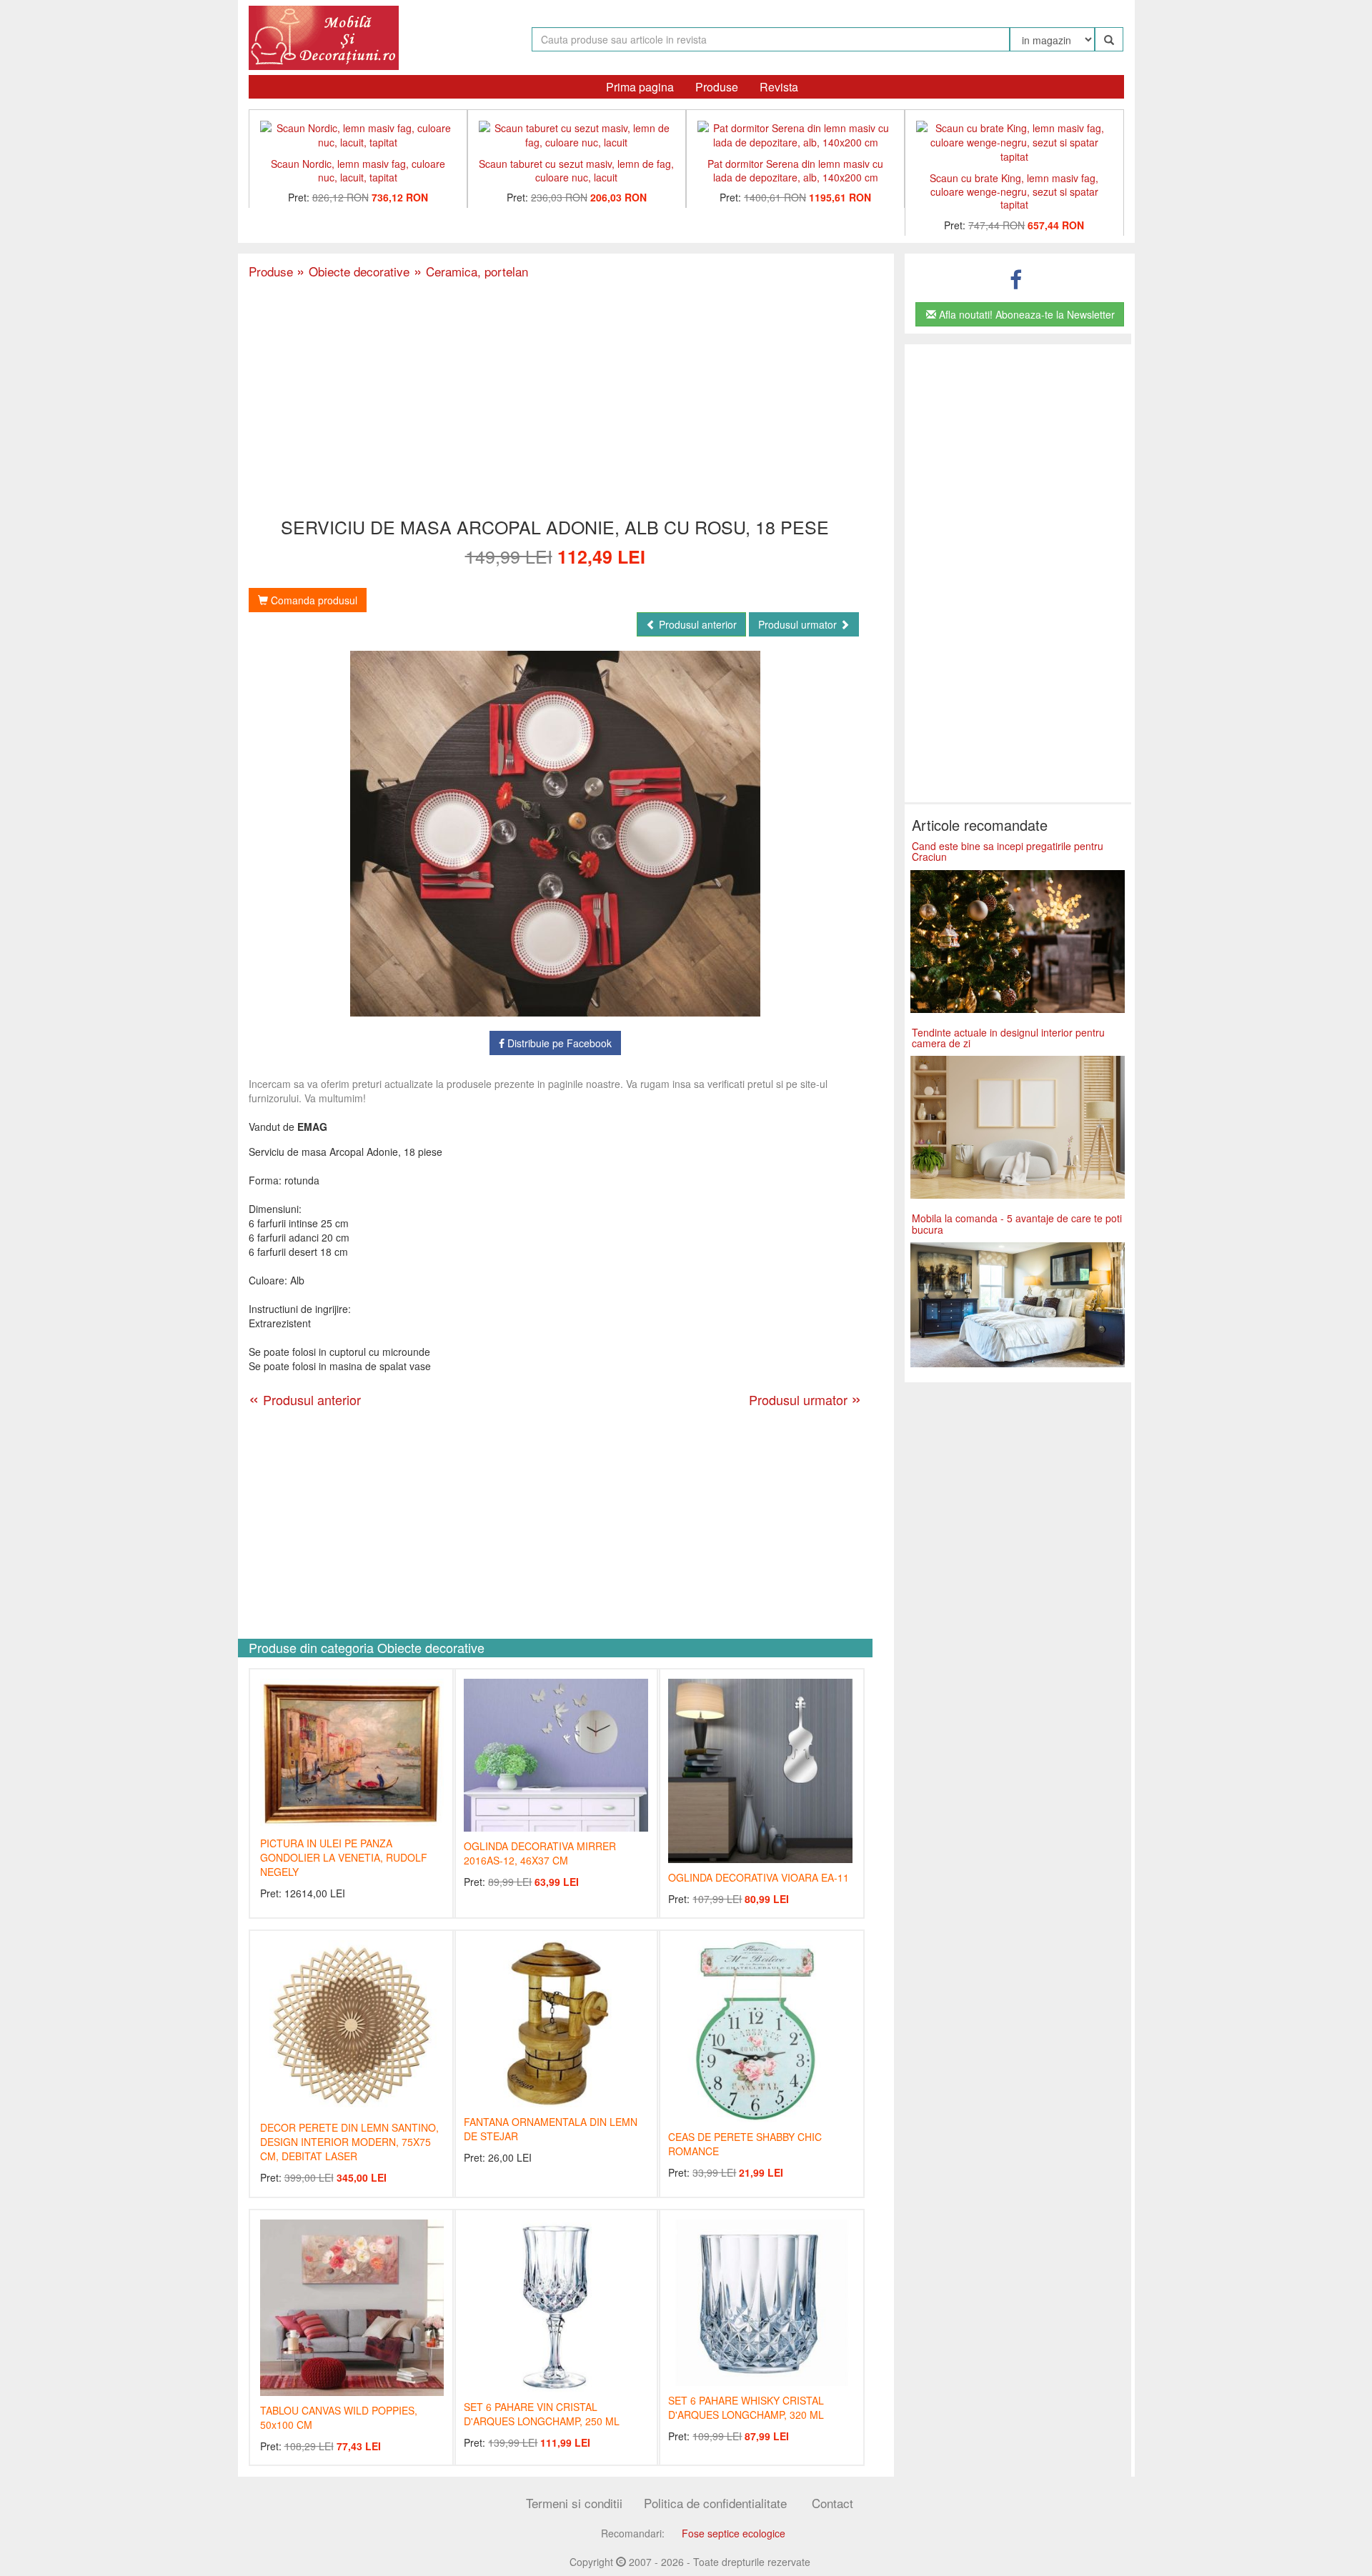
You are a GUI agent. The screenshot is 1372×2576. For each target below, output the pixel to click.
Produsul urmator (799, 624)
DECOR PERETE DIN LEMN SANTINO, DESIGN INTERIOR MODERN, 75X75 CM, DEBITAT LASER (349, 2142)
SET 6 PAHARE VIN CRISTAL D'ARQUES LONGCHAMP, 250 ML (542, 2414)
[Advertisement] (555, 399)
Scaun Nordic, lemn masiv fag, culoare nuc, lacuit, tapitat (358, 170)
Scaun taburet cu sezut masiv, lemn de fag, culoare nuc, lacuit (576, 170)
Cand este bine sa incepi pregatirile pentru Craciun (1008, 851)
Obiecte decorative (353, 271)
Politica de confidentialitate (715, 2503)
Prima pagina (640, 87)
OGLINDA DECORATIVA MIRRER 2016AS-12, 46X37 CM (540, 1853)
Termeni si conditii (574, 2503)
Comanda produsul (313, 600)
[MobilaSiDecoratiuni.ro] (324, 36)
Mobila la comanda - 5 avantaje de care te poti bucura (1017, 1223)
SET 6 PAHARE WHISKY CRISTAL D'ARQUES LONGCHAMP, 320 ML (746, 2407)
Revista (779, 87)
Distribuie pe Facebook (558, 1043)
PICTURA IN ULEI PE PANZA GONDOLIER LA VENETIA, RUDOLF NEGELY (344, 1857)
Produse (717, 87)
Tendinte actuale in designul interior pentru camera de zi (1008, 1038)
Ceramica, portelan (469, 271)
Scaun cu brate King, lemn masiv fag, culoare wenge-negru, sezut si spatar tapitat (1014, 191)
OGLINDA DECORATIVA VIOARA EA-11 (759, 1877)
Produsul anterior (696, 624)
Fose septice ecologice (734, 2533)
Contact (832, 2503)
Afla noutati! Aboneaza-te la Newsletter (1025, 314)
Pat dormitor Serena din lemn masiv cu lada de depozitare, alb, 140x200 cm (795, 170)
